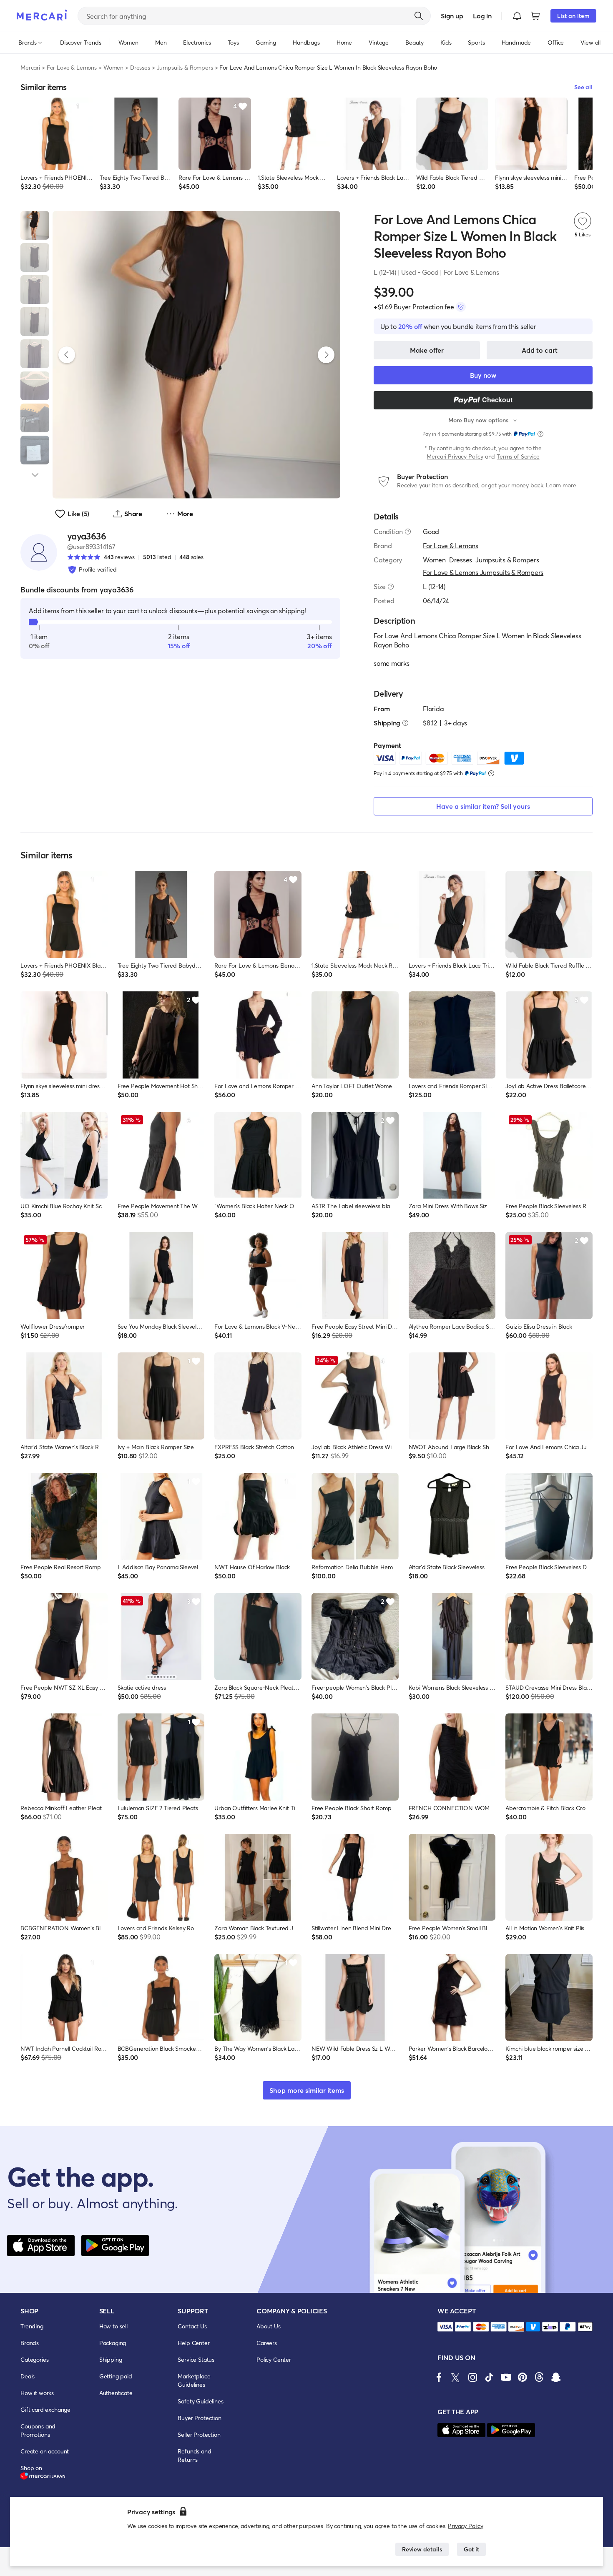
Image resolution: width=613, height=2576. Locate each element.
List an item (573, 16)
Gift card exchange (45, 2409)
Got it (471, 2549)
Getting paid (116, 2376)
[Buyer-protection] (461, 307)
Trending (32, 2326)
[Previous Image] (67, 355)
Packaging (113, 2343)
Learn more (561, 485)
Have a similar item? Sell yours (483, 806)
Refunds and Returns (194, 2455)
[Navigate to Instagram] (472, 2377)
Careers (267, 2343)
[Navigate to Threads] (539, 2377)
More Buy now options (478, 420)
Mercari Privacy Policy (455, 456)
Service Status (196, 2359)
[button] (517, 16)
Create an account (45, 2451)
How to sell (113, 2326)
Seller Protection (199, 2434)
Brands (30, 2343)
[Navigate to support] (445, 2327)
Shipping (111, 2359)
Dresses (140, 67)
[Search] (419, 16)
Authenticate (116, 2393)
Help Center (193, 2343)
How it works (37, 2393)
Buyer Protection (199, 2418)
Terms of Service (518, 456)
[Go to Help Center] (408, 532)
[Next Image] (326, 355)
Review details (422, 2549)
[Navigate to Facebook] (439, 2377)
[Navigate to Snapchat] (556, 2377)
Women (113, 67)
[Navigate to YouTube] (506, 2377)
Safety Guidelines (200, 2401)
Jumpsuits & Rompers (185, 67)
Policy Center (274, 2359)
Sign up (452, 16)
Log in (482, 16)
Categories (34, 2359)
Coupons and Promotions (38, 2430)
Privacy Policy (466, 2526)
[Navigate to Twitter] (456, 2377)
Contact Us (192, 2326)
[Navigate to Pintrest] (523, 2377)
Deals (28, 2376)
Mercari (30, 67)
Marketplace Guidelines (194, 2380)
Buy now (483, 375)
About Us (269, 2326)
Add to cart (540, 350)
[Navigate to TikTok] (489, 2377)
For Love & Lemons (72, 67)
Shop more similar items (307, 2090)
